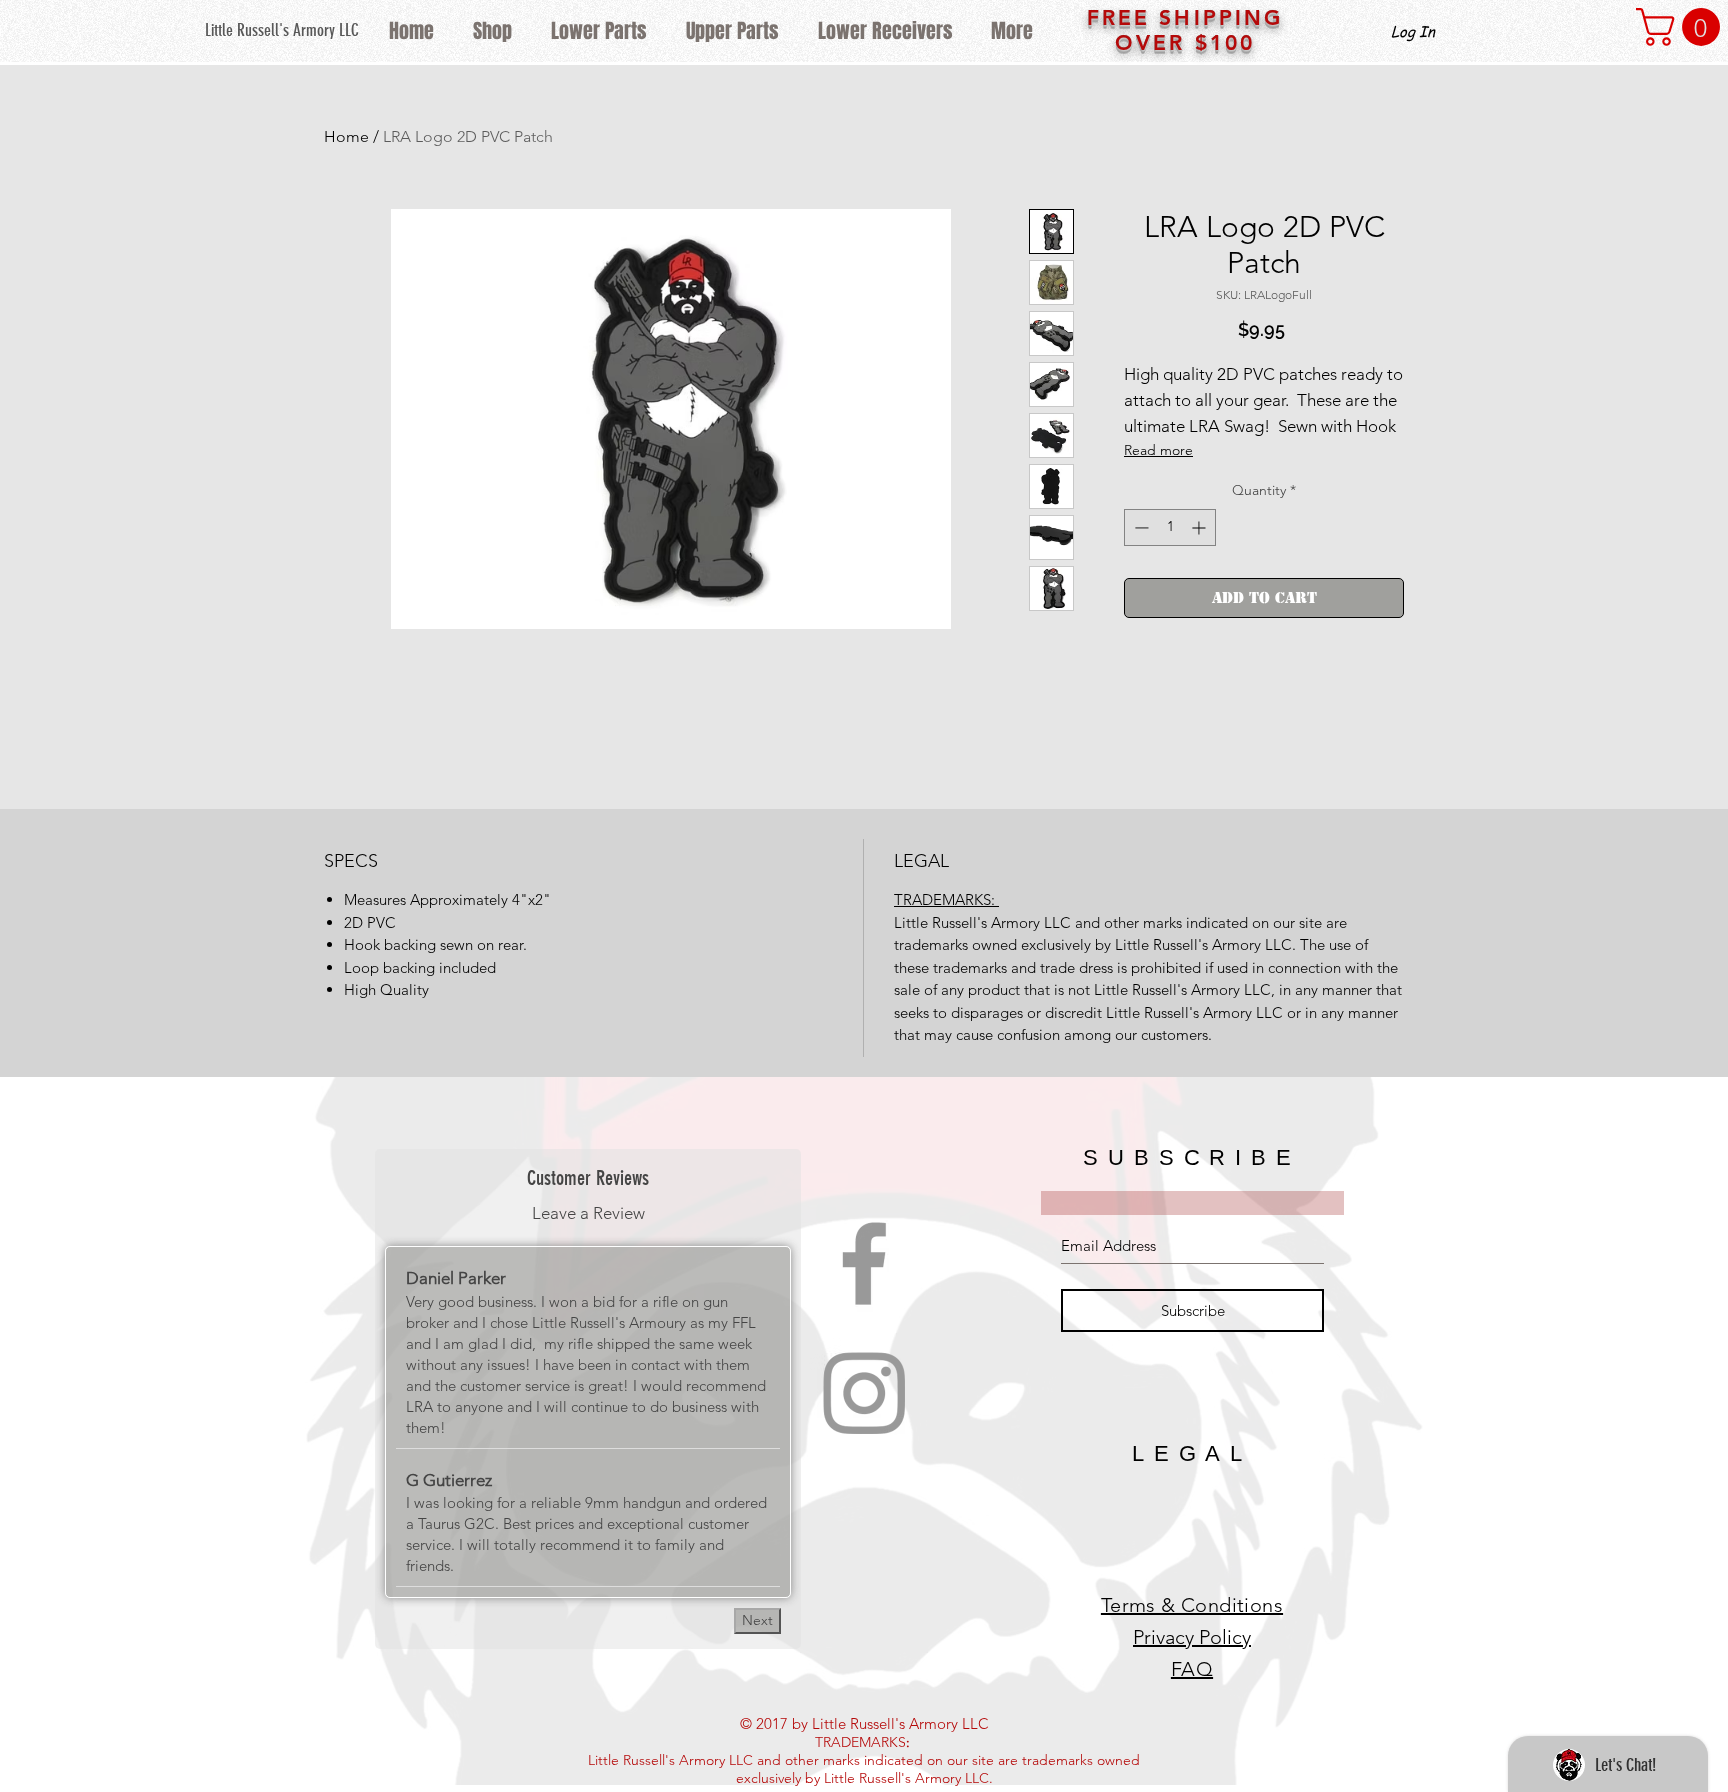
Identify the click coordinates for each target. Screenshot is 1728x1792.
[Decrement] (1139, 527)
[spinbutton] (1170, 527)
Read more (1158, 450)
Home (346, 136)
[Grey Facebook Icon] (864, 1263)
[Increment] (1200, 527)
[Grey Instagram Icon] (864, 1393)
